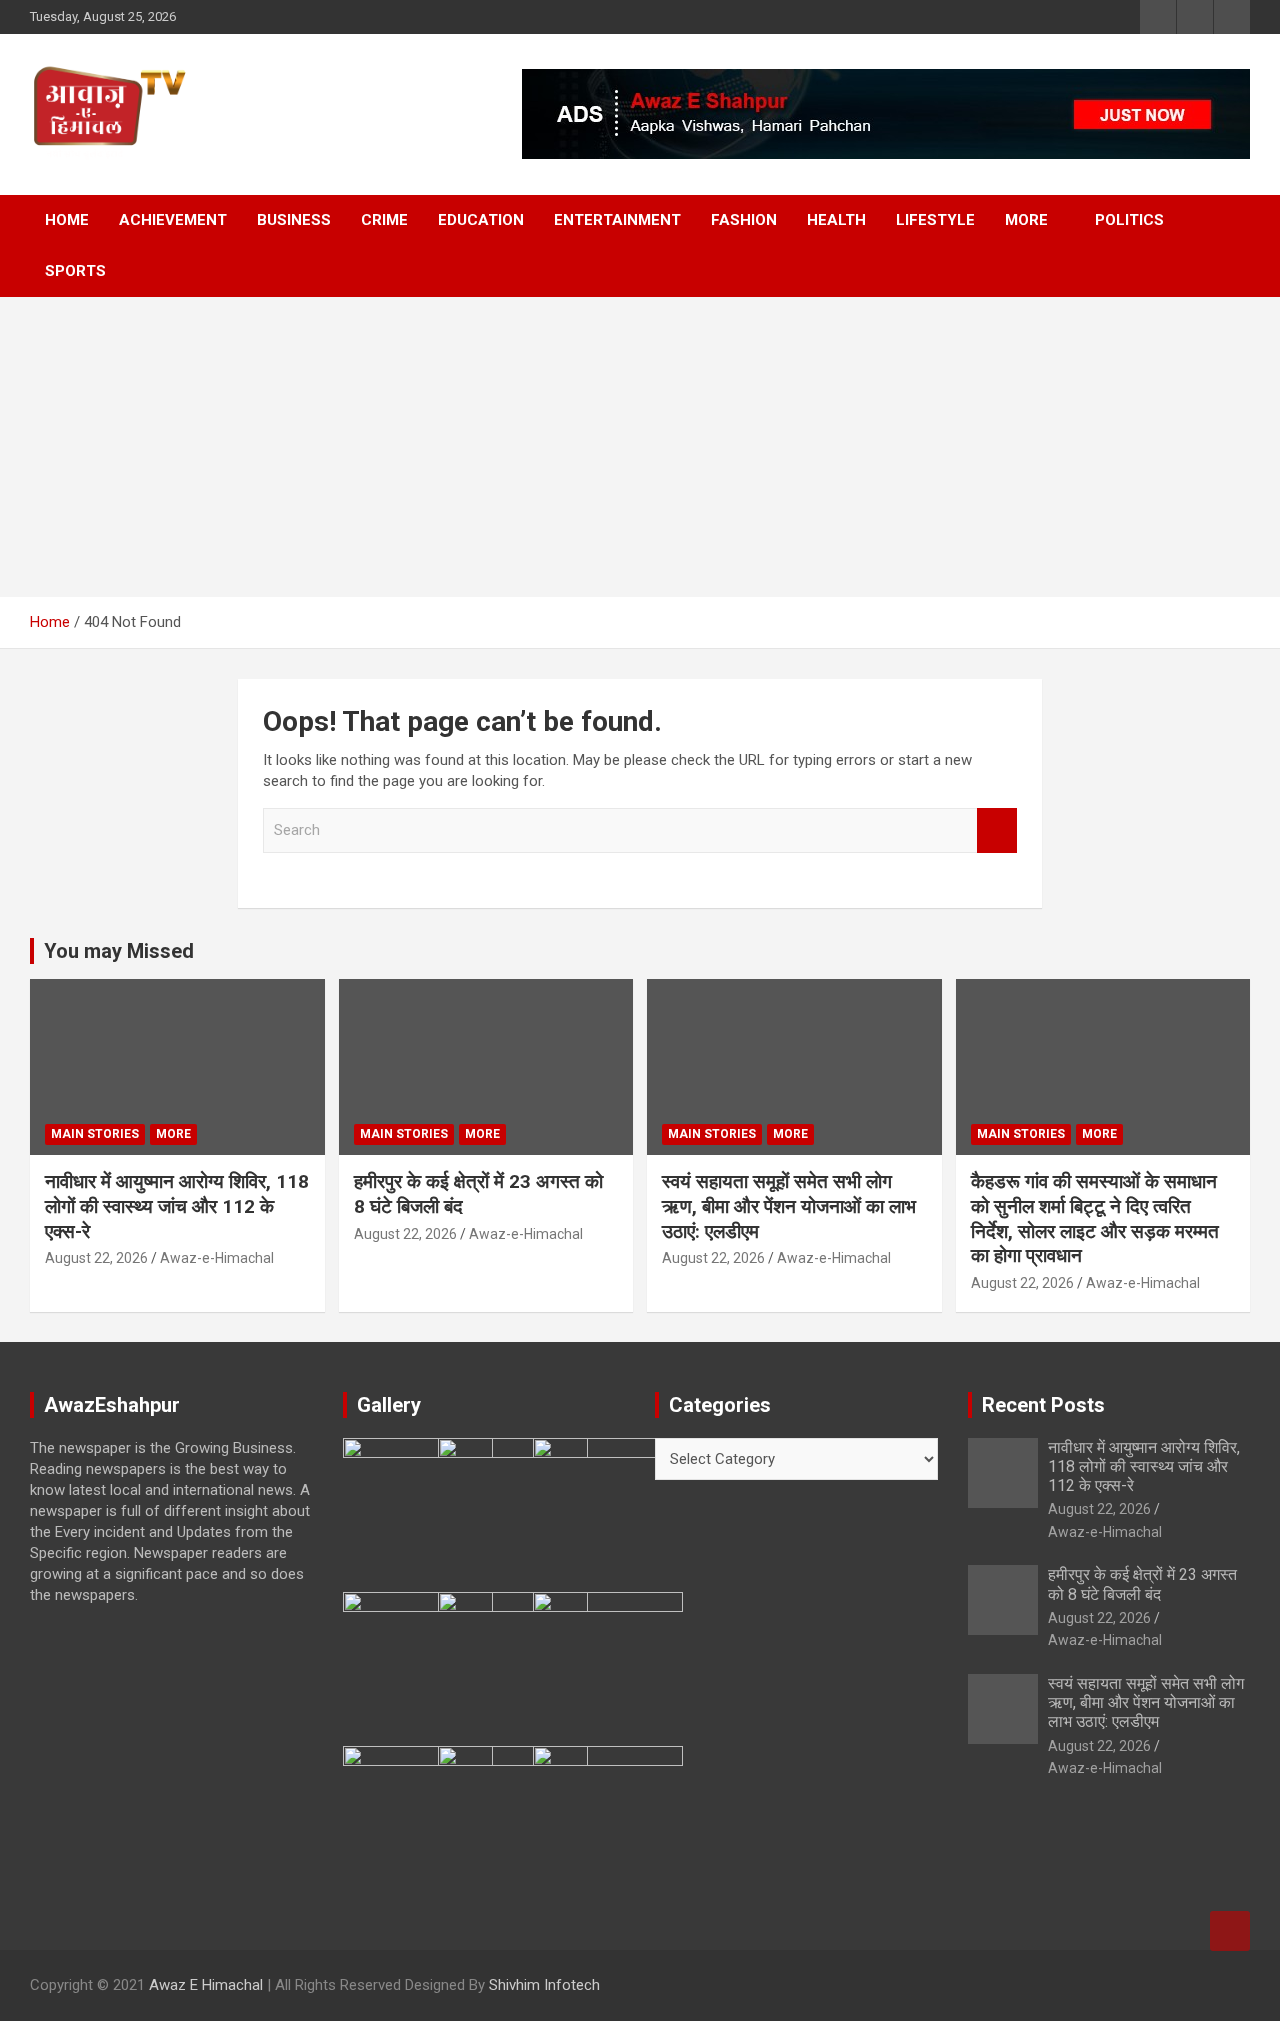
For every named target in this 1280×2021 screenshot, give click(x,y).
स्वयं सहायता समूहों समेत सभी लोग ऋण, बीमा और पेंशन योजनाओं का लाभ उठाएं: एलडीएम (789, 1206)
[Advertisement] (640, 447)
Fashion (744, 220)
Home (67, 220)
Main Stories (95, 1134)
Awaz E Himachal (206, 1985)
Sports (75, 271)
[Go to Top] (1230, 1931)
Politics (1129, 220)
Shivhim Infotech (544, 1985)
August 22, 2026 (96, 1258)
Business (294, 220)
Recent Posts (1043, 1405)
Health (836, 220)
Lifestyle (935, 220)
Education (481, 220)
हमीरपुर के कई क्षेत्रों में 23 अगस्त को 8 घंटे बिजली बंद (1142, 1584)
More (1026, 220)
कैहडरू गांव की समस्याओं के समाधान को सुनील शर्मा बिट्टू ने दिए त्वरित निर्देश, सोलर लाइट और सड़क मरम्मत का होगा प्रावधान (1095, 1218)
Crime (384, 220)
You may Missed (119, 951)
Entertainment (617, 220)
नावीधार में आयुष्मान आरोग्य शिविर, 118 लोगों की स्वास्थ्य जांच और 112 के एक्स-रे (177, 1206)
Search (997, 830)
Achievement (173, 220)
